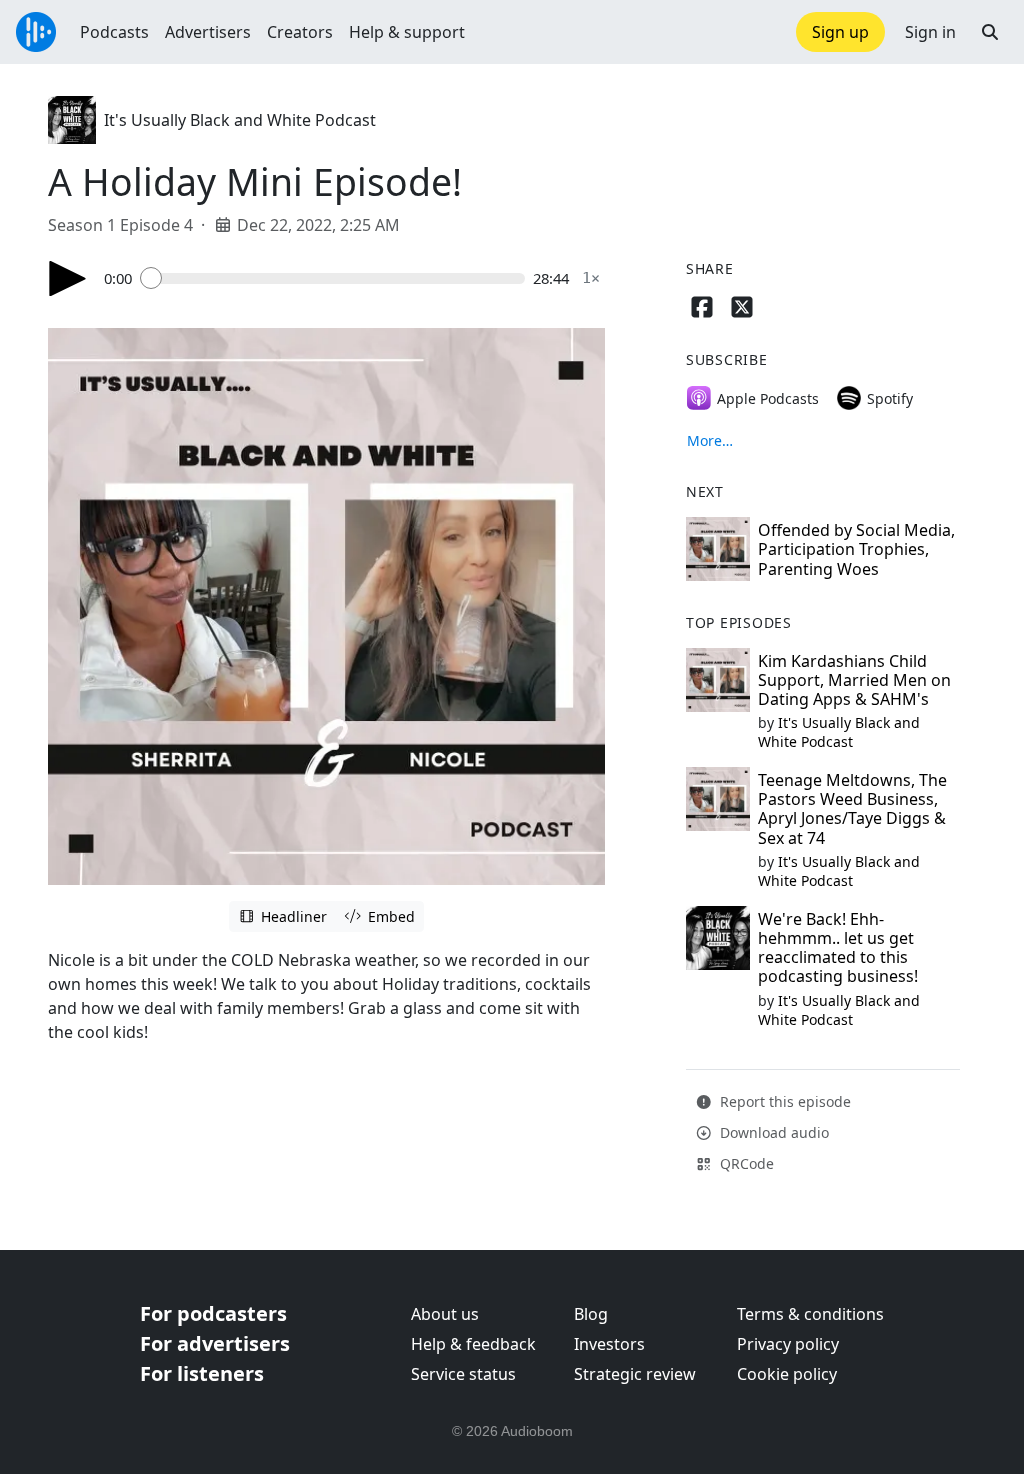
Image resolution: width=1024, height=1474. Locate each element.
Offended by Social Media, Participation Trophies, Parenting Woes (856, 549)
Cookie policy (787, 1374)
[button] (990, 32)
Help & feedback (473, 1344)
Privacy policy (788, 1344)
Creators (300, 32)
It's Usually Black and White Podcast (240, 120)
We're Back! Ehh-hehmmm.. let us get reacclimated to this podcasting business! (838, 948)
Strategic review (635, 1374)
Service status (463, 1374)
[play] (68, 278)
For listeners (202, 1373)
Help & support (407, 32)
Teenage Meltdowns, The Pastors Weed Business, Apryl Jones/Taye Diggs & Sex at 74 (852, 809)
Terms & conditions (810, 1314)
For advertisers (215, 1343)
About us (445, 1314)
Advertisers (208, 32)
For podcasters (213, 1313)
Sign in (930, 32)
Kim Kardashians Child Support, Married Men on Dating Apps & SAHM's (854, 680)
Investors (609, 1344)
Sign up (840, 32)
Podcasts (114, 32)
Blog (591, 1314)
